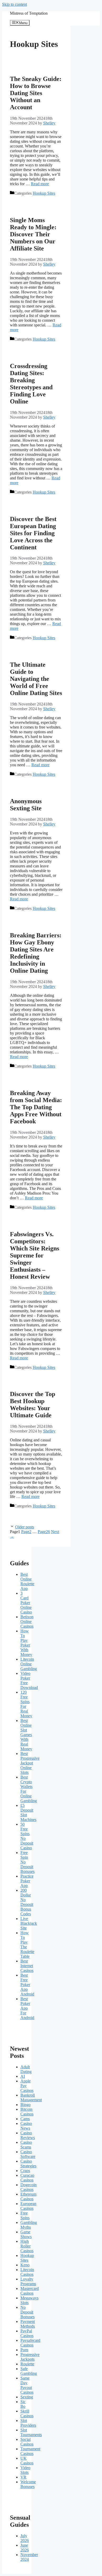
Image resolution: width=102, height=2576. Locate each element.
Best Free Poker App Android (27, 1985)
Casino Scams (26, 2145)
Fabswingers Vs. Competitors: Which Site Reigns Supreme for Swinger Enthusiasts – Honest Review (35, 1255)
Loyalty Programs (28, 2281)
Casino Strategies (28, 2164)
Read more (40, 184)
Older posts (25, 1527)
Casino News (26, 2126)
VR (23, 2477)
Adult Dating (26, 2069)
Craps (25, 2171)
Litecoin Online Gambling (29, 1664)
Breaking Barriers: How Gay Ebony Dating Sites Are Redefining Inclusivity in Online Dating (36, 953)
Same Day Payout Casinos (27, 2385)
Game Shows (26, 2234)
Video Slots (25, 2470)
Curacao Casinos (27, 2178)
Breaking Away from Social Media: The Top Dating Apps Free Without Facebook (36, 1107)
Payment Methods (28, 2324)
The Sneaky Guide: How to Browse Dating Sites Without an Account (36, 93)
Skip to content (15, 4)
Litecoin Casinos (27, 2272)
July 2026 (25, 2538)
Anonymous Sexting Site (26, 805)
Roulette (27, 2364)
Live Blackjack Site (29, 1923)
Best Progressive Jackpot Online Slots (30, 1763)
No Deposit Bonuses (27, 2312)
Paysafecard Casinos (30, 2343)
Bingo (25, 2105)
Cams (25, 2119)
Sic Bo (23, 2404)
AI (23, 2076)
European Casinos (28, 2206)
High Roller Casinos (27, 2246)
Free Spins (25, 2215)
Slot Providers (28, 2423)
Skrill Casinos (27, 2413)
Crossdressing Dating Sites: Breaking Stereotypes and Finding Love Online (31, 384)
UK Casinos (27, 2461)
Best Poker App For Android (27, 2008)
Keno (25, 2265)
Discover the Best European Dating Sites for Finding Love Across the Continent (33, 533)
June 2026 (25, 2548)
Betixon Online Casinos (27, 1621)
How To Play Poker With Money (26, 1643)
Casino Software (28, 2154)
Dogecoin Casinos (29, 2187)
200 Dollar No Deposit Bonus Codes (27, 1902)
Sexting (27, 2397)
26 (44, 1532)
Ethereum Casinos (28, 2197)
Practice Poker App (27, 1881)
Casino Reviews (28, 2135)
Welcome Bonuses (28, 2484)
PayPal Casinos (27, 2333)
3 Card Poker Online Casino (26, 1603)
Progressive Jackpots (30, 2357)
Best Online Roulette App (27, 1581)
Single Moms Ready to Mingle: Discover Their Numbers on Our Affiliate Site (33, 234)
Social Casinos (27, 2442)
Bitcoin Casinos (27, 2112)
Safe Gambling (29, 2371)
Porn (24, 2350)
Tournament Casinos (30, 2451)
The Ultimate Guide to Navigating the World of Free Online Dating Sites (36, 679)
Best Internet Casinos (27, 1966)
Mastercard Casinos (30, 2291)
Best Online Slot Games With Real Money (26, 1735)
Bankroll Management (31, 2098)
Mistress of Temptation (29, 13)
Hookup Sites (44, 193)
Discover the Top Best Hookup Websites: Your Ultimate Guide (33, 1405)
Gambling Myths (29, 2225)
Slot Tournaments (31, 2432)
